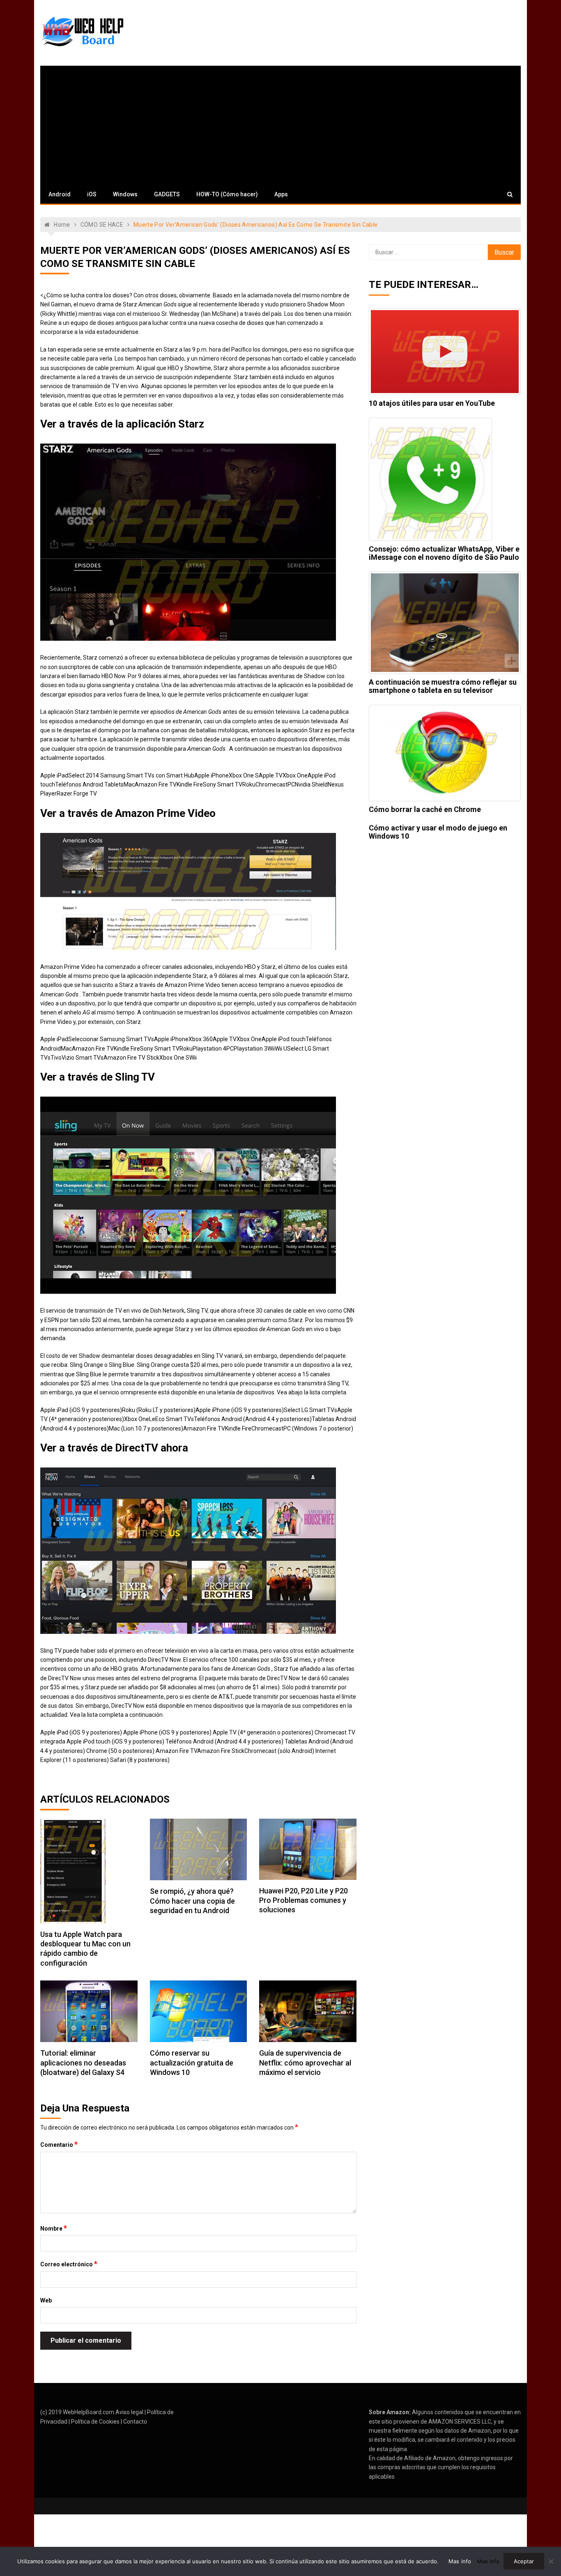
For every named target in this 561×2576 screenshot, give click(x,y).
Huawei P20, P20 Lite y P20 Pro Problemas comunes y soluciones (303, 1900)
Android (60, 194)
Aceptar (524, 2561)
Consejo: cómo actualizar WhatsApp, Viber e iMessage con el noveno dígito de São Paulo (444, 553)
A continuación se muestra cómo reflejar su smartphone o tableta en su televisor (443, 686)
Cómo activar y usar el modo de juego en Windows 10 (438, 832)
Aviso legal (129, 2412)
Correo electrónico (69, 2264)
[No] (551, 2561)
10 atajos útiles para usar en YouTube (432, 403)
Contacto (135, 2422)
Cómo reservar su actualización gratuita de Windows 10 (192, 2063)
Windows (125, 194)
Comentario (59, 2144)
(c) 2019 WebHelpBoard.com (77, 2412)
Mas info (460, 2561)
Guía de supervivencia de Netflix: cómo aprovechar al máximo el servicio (305, 2063)
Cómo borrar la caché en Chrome (425, 809)
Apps (281, 194)
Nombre (54, 2228)
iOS (92, 194)
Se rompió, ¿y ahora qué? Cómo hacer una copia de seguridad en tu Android (192, 1901)
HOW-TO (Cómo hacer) (227, 194)
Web (46, 2300)
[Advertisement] (280, 123)
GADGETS (167, 194)
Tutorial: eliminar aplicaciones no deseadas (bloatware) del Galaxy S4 (83, 2063)
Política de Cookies (95, 2422)
